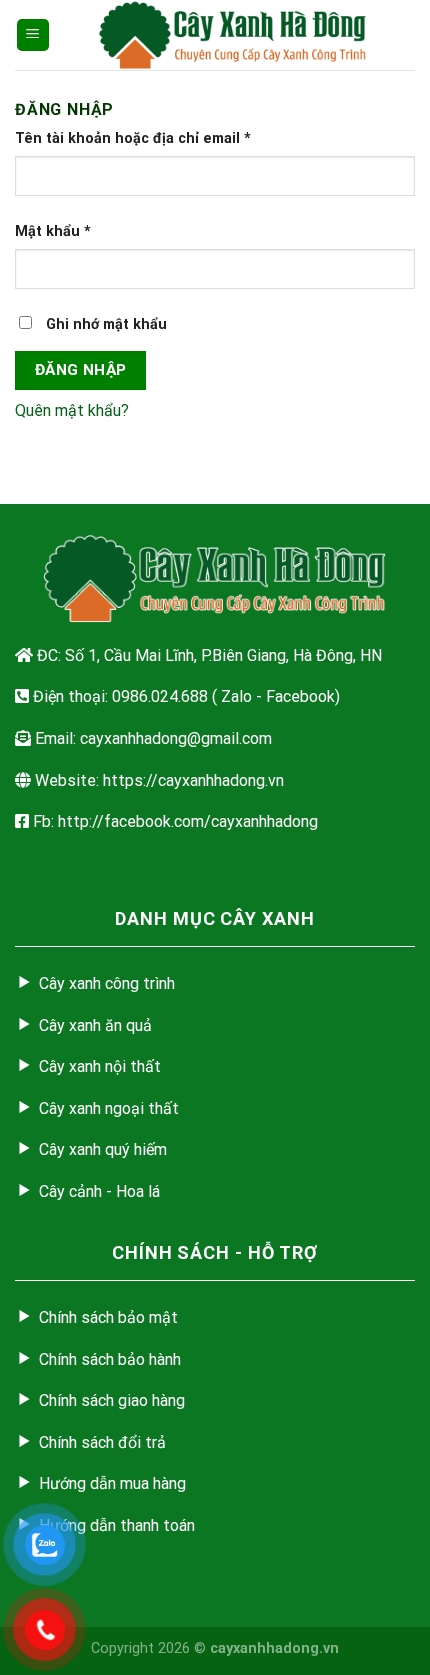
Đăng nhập (81, 370)
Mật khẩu (53, 231)
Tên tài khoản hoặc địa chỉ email (133, 138)
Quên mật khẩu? (72, 410)
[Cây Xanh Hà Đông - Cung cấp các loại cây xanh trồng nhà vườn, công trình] (233, 35)
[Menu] (33, 35)
